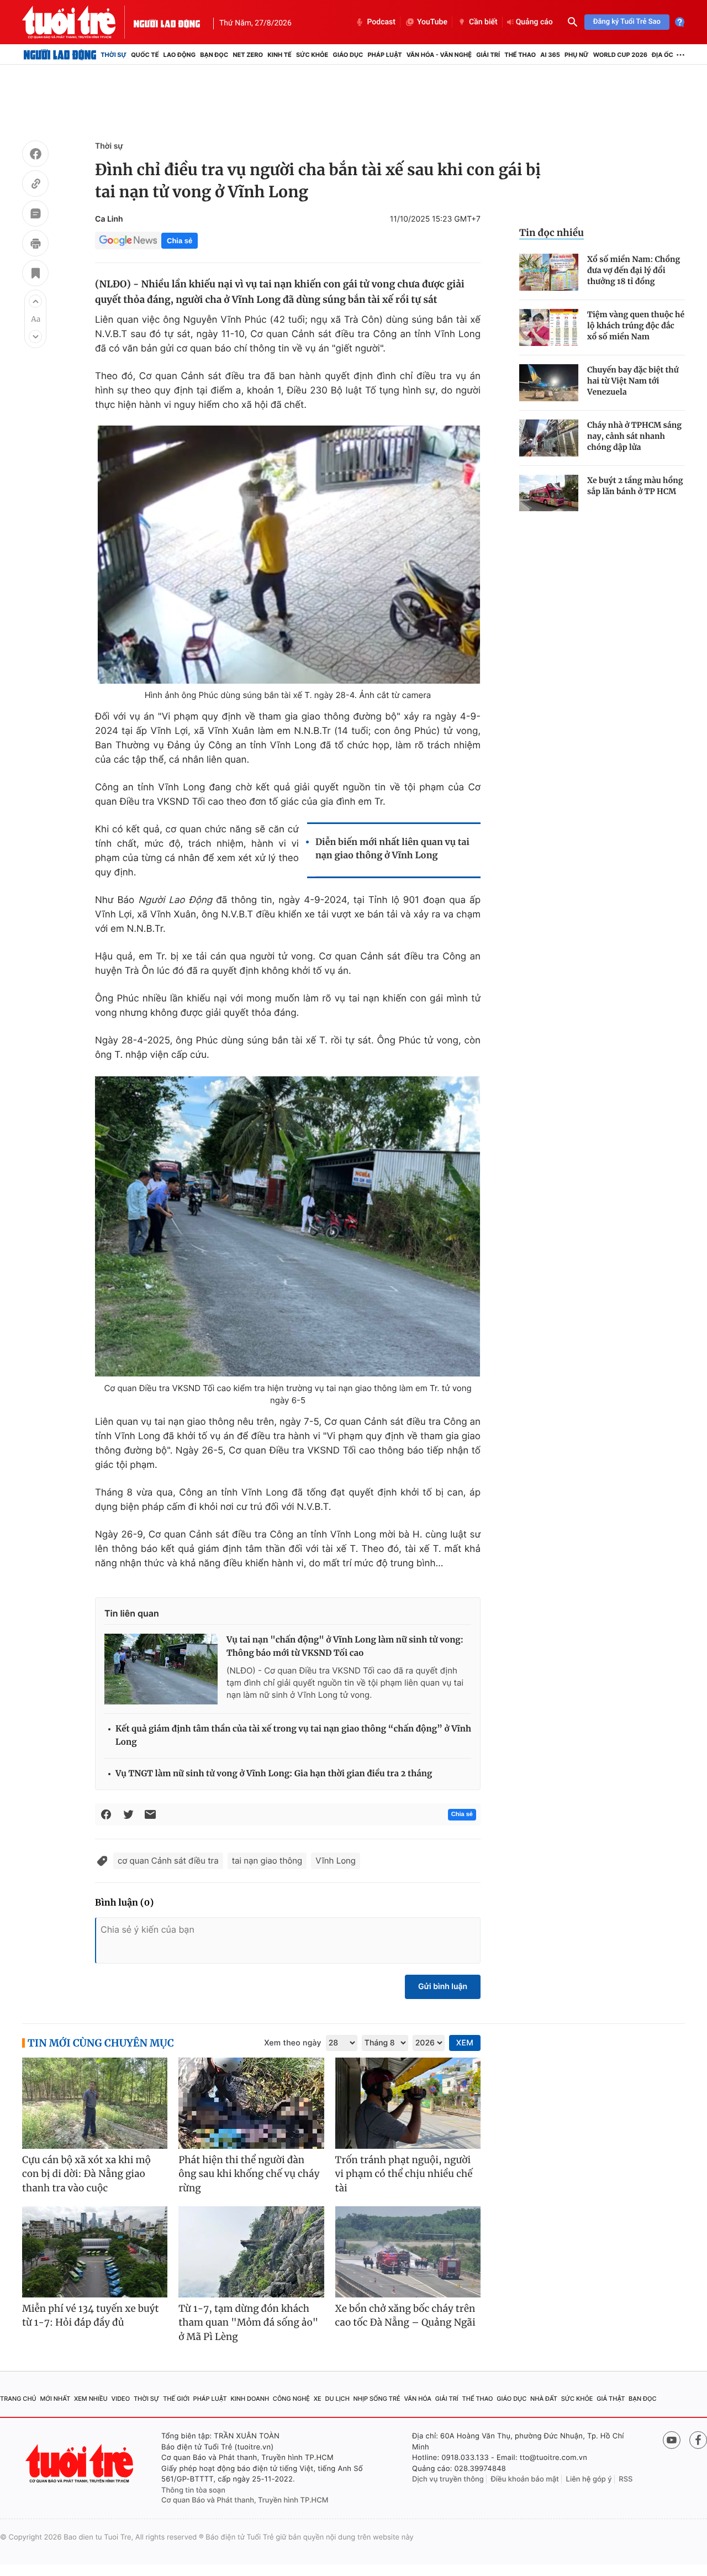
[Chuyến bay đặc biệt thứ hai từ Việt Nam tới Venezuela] (549, 383)
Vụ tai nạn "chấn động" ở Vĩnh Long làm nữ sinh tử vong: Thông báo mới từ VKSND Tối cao (345, 1647)
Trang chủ (18, 2399)
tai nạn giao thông (267, 1861)
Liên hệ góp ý (589, 2479)
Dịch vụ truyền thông (448, 2479)
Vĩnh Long (336, 1861)
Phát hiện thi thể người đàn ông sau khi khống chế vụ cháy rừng (249, 2174)
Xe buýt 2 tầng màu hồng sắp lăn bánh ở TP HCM (635, 486)
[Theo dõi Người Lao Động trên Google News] (128, 240)
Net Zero (248, 55)
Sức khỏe (312, 55)
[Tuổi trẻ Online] (81, 2464)
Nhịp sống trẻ (377, 2399)
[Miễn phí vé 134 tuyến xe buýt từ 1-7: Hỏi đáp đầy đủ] (95, 2252)
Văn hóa (418, 2399)
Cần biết (483, 22)
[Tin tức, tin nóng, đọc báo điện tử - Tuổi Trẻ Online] (78, 22)
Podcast (381, 22)
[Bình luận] (35, 215)
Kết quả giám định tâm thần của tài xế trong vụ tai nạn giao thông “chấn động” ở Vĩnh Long (293, 1736)
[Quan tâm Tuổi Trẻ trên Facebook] (698, 2440)
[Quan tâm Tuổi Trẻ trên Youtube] (672, 2440)
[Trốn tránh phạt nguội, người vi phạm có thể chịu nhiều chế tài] (408, 2103)
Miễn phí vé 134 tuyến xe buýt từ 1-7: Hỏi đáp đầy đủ (91, 2316)
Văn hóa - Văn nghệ (439, 55)
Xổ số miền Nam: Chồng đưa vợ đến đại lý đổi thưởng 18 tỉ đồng (634, 270)
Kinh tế (279, 55)
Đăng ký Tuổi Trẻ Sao (627, 22)
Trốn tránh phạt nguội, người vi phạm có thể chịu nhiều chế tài (404, 2174)
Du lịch (337, 2399)
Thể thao (520, 55)
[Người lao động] (167, 22)
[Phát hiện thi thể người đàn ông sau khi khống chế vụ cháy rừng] (251, 2103)
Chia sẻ (180, 241)
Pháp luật (384, 55)
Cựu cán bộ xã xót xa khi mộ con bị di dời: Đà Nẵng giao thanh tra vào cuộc (86, 2174)
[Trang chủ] (60, 55)
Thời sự (114, 55)
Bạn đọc (214, 55)
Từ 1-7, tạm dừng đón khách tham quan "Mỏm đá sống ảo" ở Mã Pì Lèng (248, 2323)
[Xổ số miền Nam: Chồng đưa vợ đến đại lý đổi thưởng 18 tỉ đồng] (549, 272)
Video (120, 2399)
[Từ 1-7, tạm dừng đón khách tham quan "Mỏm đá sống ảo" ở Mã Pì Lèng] (251, 2252)
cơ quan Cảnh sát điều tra (168, 1861)
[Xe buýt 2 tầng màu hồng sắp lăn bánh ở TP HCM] (549, 493)
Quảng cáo (534, 22)
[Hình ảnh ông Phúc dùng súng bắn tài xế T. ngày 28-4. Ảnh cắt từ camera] (288, 555)
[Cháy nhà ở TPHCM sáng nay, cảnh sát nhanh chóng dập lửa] (549, 438)
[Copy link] (35, 185)
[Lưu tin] (35, 275)
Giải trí (488, 55)
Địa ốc (663, 55)
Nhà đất (544, 2399)
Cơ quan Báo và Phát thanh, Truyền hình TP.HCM (245, 2500)
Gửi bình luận (443, 1987)
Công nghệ (291, 2399)
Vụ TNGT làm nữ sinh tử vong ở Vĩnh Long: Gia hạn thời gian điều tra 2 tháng (274, 1774)
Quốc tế (145, 55)
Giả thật (611, 2399)
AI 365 (550, 55)
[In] (35, 245)
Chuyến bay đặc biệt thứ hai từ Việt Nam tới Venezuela (633, 381)
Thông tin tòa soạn (193, 2490)
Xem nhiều (91, 2399)
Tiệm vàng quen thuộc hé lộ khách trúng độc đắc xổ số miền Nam (636, 326)
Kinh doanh (250, 2399)
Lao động (180, 55)
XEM (465, 2043)
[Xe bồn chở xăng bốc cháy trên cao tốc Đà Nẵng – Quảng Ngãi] (408, 2252)
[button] (35, 301)
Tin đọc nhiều (552, 233)
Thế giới (176, 2399)
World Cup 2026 (620, 55)
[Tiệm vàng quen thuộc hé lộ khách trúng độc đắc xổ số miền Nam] (549, 327)
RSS (626, 2479)
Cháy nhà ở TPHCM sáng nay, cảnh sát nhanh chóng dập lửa (634, 436)
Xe (318, 2399)
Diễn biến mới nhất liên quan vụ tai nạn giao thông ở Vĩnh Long (392, 849)
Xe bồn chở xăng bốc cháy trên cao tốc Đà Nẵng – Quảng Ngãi (405, 2316)
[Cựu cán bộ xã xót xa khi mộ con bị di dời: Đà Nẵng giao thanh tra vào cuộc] (95, 2103)
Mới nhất (55, 2399)
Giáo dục (348, 55)
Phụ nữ (577, 55)
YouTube (432, 22)
